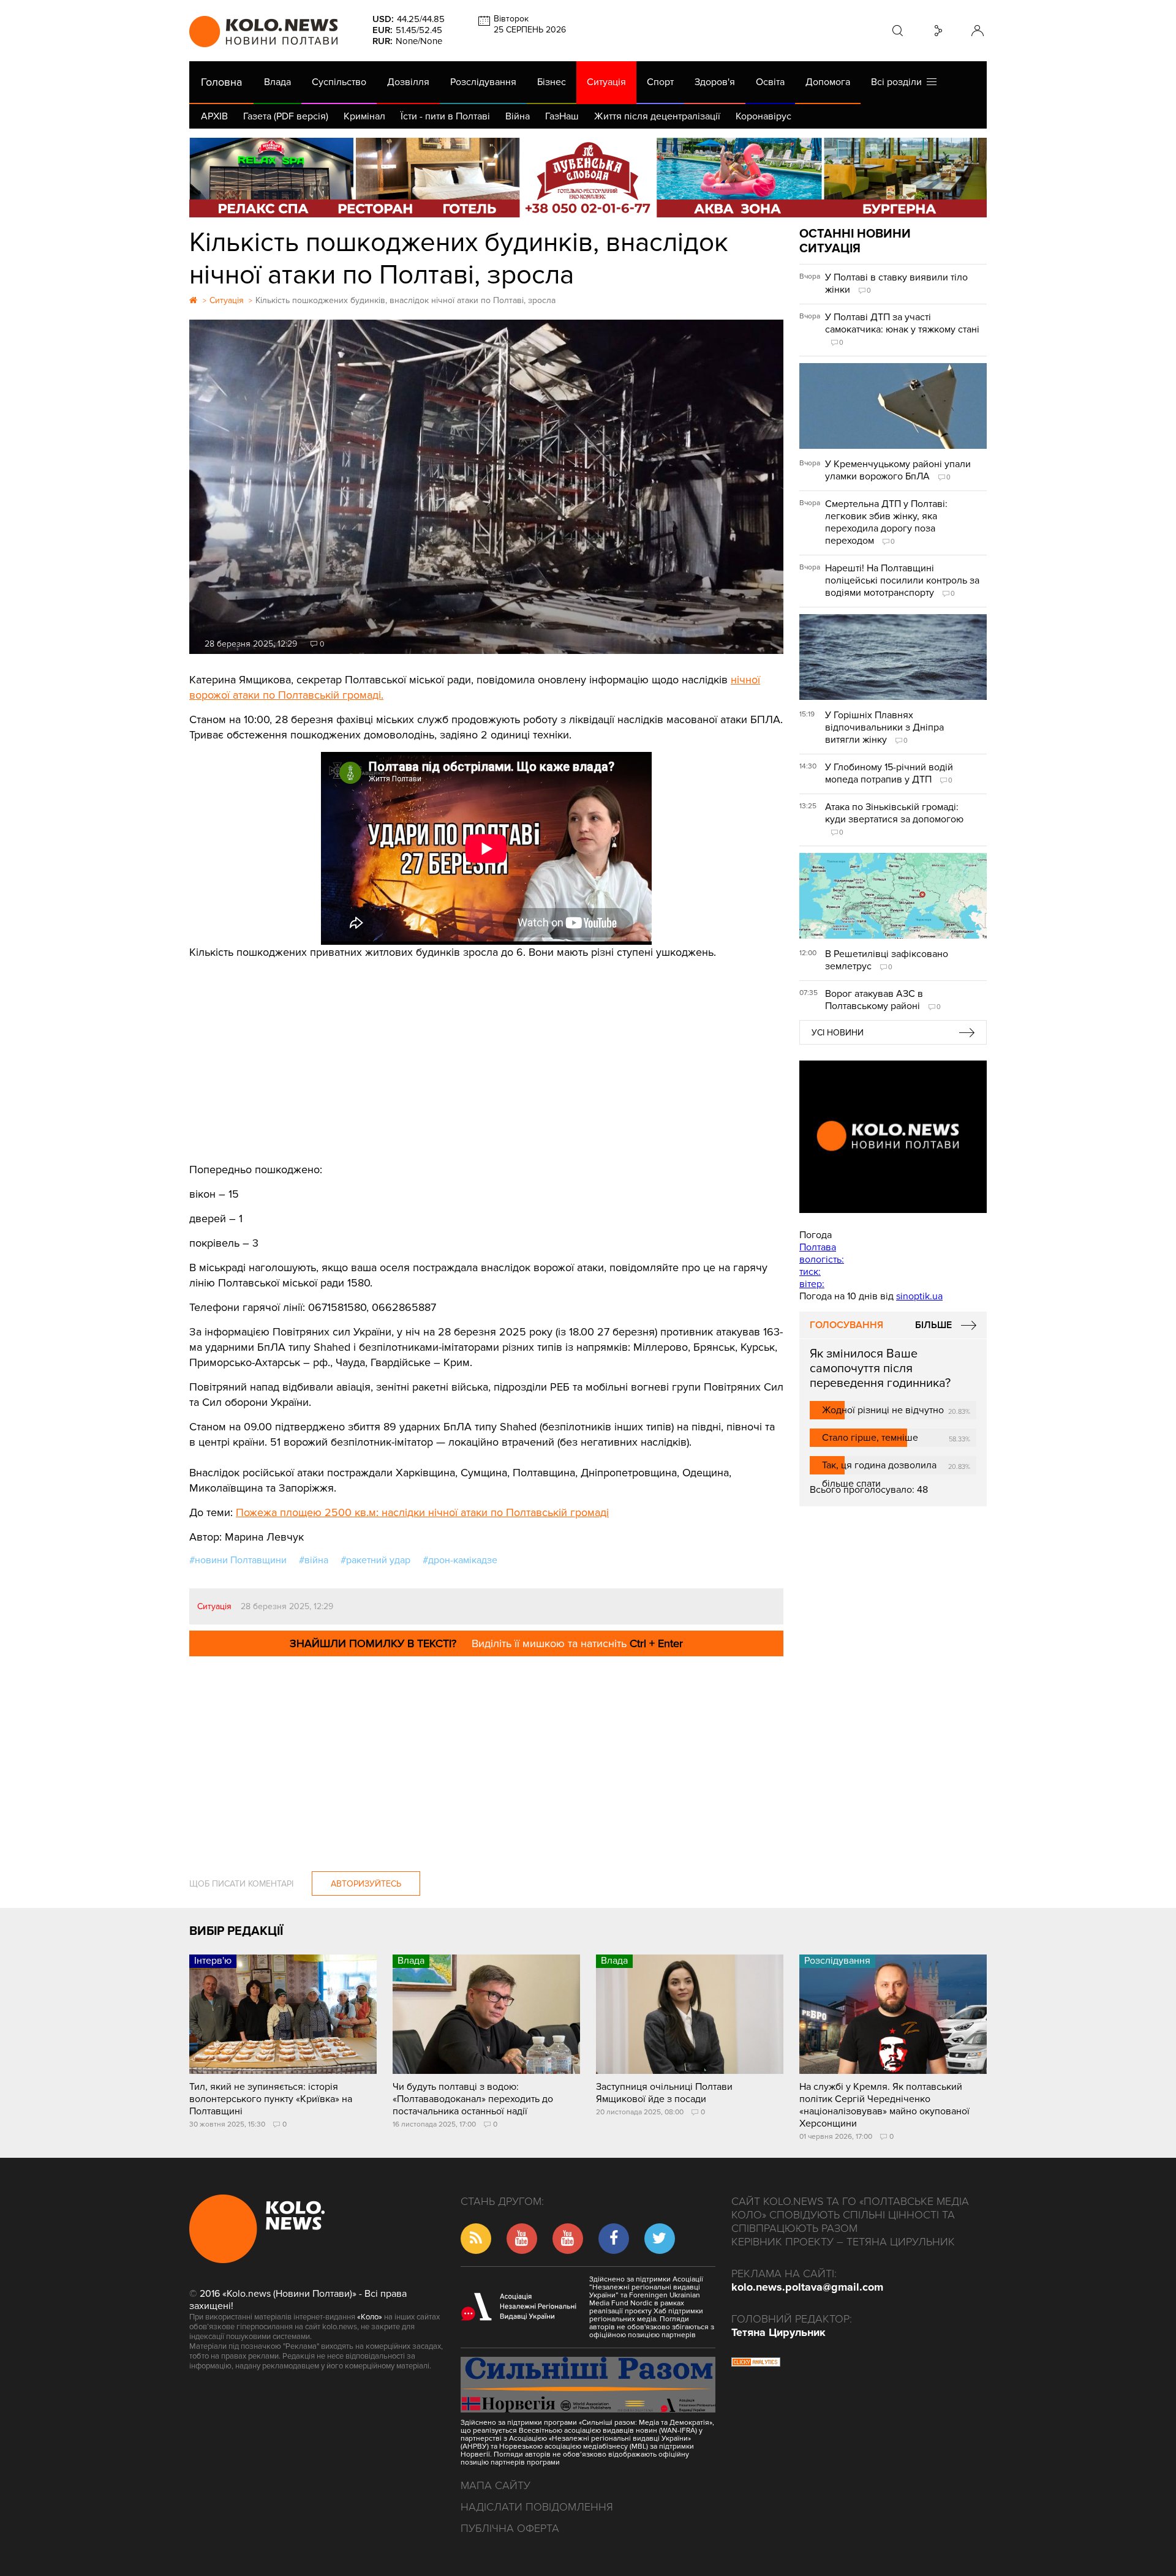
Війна (518, 116)
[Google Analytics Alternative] (756, 2364)
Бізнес (552, 82)
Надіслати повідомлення (537, 2507)
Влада (277, 82)
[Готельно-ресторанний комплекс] (588, 178)
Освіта (770, 82)
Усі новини (838, 1033)
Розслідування (483, 82)
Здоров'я (715, 82)
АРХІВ (214, 116)
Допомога (828, 82)
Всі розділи (899, 82)
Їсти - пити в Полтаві (445, 116)
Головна (221, 82)
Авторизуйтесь (366, 1884)
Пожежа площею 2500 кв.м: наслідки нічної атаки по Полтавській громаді (422, 1512)
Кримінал (364, 116)
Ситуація (606, 82)
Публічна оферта (510, 2528)
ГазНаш (562, 116)
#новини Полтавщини (238, 1560)
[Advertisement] (486, 1052)
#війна (314, 1560)
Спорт (660, 82)
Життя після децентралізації (657, 116)
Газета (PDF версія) (286, 116)
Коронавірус (763, 116)
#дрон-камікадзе (460, 1560)
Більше (933, 1325)
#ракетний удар (375, 1560)
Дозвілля (408, 82)
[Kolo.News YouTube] (893, 1137)
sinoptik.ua (919, 1296)
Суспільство (339, 82)
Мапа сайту (496, 2485)
